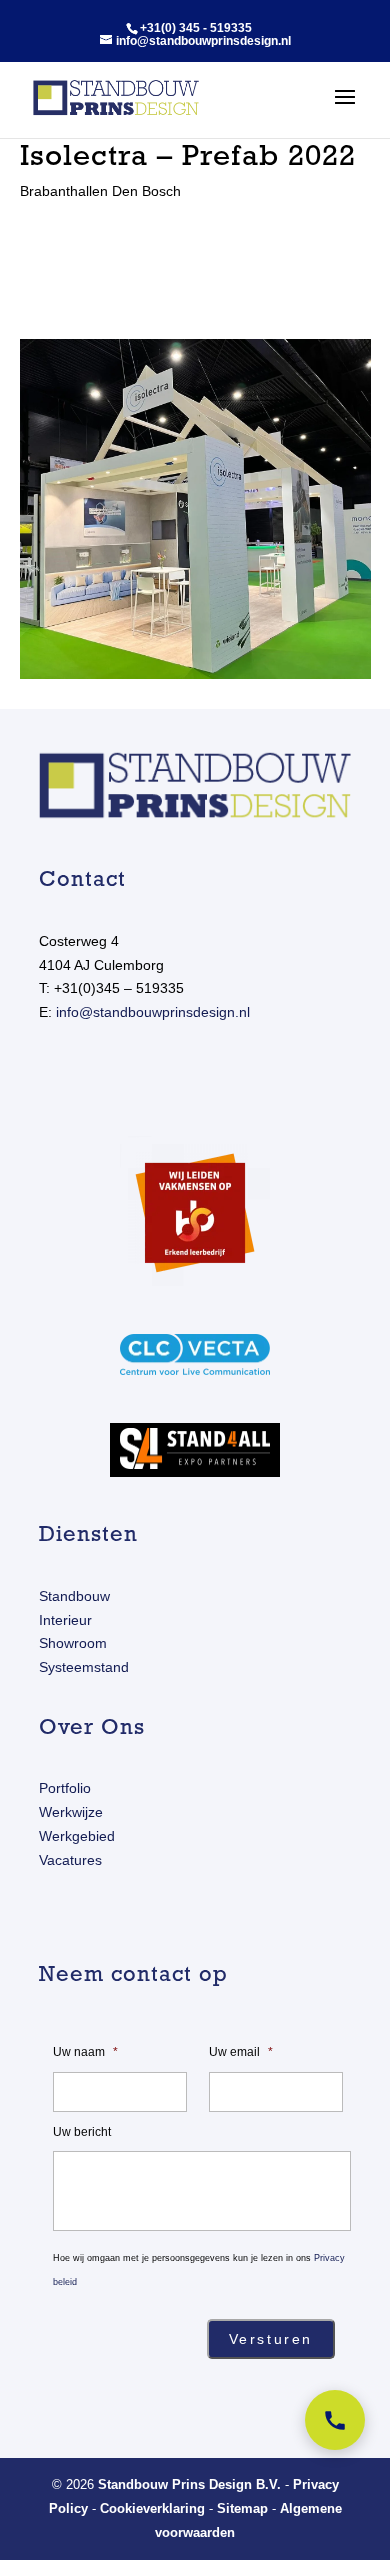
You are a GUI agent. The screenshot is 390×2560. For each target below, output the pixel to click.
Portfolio (65, 1788)
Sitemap (242, 2508)
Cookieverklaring (152, 2508)
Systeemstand (84, 1667)
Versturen (271, 2339)
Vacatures (70, 1860)
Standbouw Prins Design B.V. (189, 2484)
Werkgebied (77, 1836)
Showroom (73, 1643)
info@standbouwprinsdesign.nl (153, 1012)
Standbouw (74, 1596)
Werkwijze (71, 1812)
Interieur (65, 1620)
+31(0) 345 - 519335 (196, 28)
